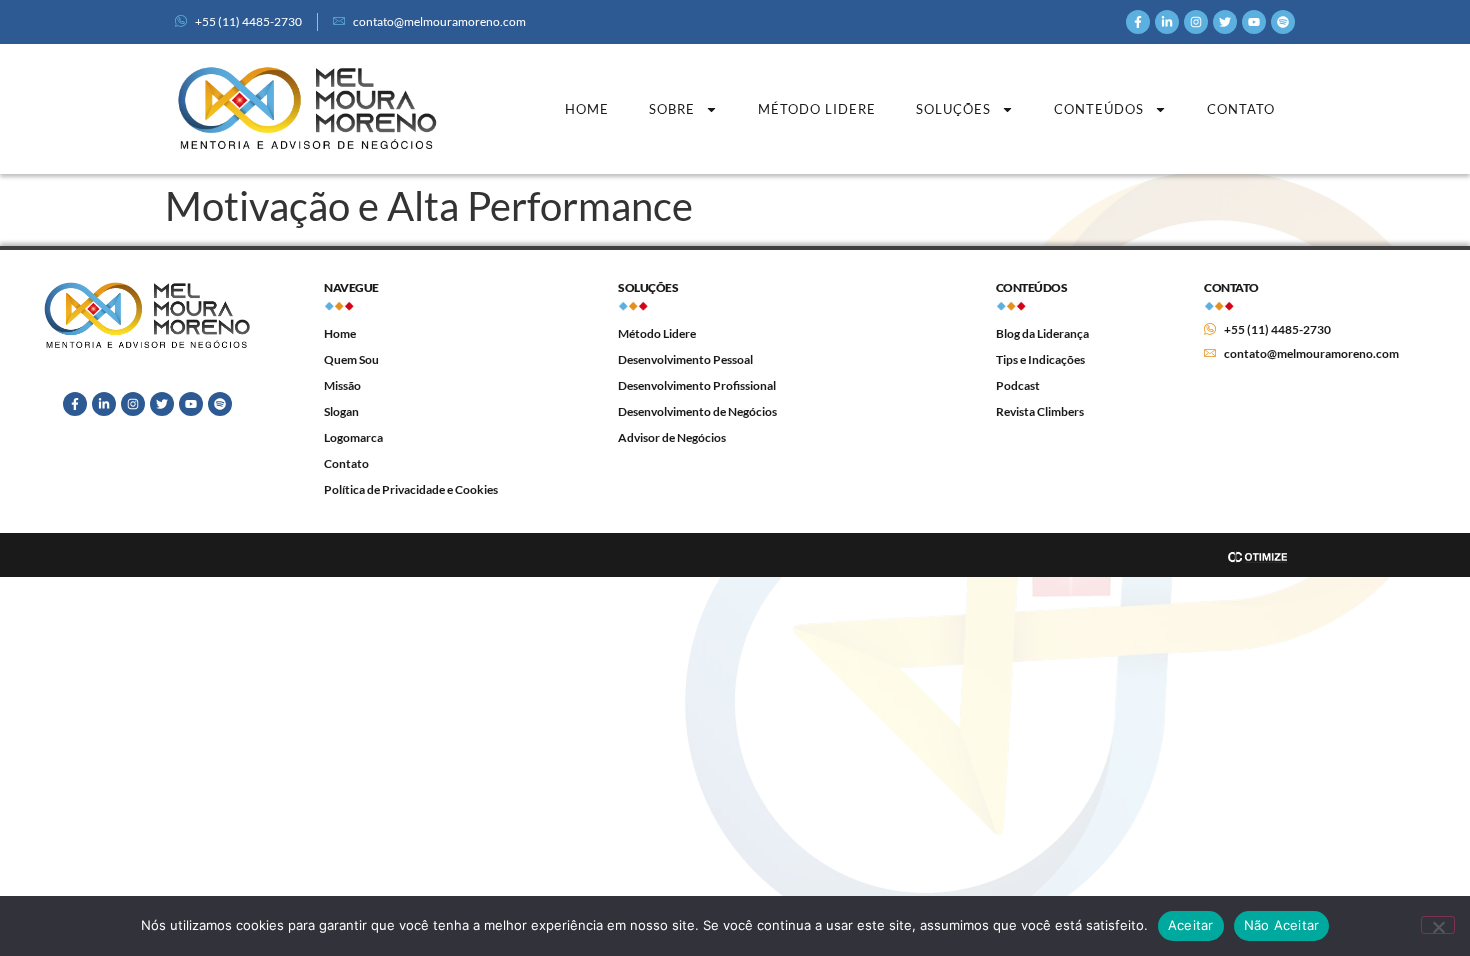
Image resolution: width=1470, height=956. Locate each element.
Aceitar (1191, 925)
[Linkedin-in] (1167, 22)
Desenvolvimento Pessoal (685, 359)
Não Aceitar (1282, 925)
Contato (1241, 109)
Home (587, 109)
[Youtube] (1254, 22)
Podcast (1018, 385)
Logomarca (353, 437)
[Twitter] (1225, 22)
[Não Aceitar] (1438, 925)
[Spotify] (1283, 22)
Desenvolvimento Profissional (697, 385)
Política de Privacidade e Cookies (411, 489)
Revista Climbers (1040, 411)
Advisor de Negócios (672, 437)
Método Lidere (817, 109)
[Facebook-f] (1138, 22)
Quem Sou (351, 359)
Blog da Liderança (1042, 333)
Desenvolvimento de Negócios (697, 411)
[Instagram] (1196, 22)
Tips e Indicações (1040, 359)
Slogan (341, 411)
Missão (342, 385)
